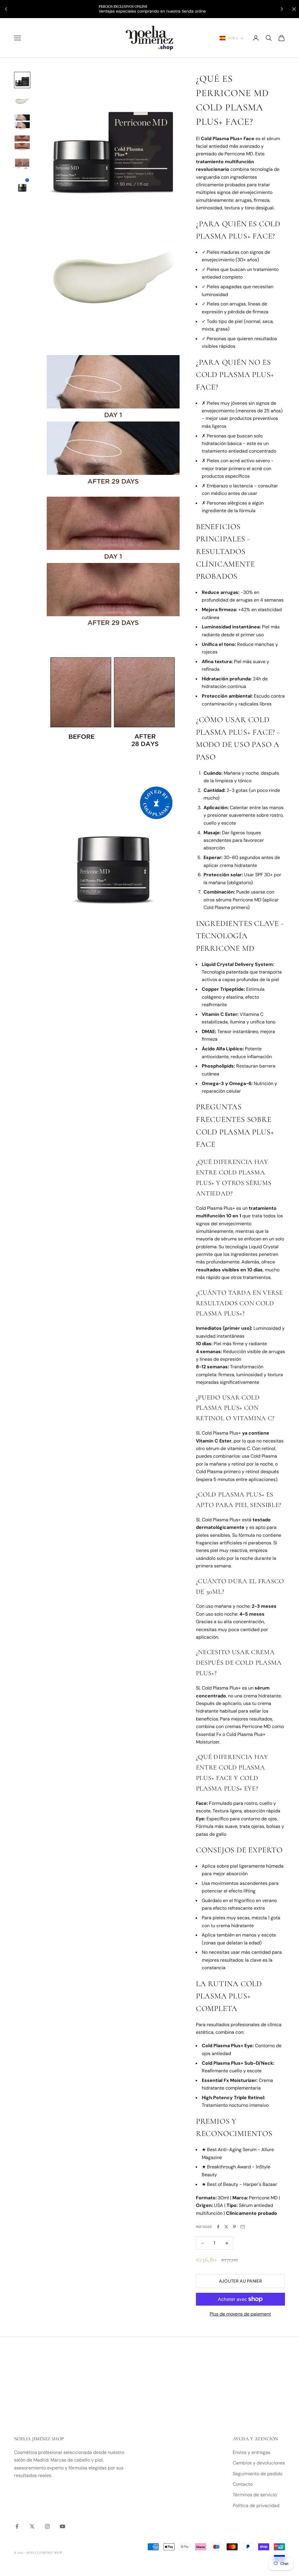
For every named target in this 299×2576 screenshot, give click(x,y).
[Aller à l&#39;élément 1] (22, 80)
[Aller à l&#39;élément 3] (22, 122)
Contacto (243, 2484)
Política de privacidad (256, 2505)
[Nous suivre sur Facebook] (17, 2526)
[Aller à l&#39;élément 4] (22, 143)
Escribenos (200, 9)
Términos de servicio (255, 2495)
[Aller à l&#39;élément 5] (22, 164)
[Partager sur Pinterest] (234, 2227)
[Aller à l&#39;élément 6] (22, 185)
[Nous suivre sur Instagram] (47, 2526)
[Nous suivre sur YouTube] (62, 2526)
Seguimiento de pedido (258, 2474)
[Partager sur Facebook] (218, 2227)
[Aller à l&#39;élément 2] (22, 101)
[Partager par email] (243, 2227)
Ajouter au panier (240, 2281)
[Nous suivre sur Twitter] (32, 2526)
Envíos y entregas (252, 2452)
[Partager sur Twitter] (226, 2227)
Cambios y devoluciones (259, 2463)
